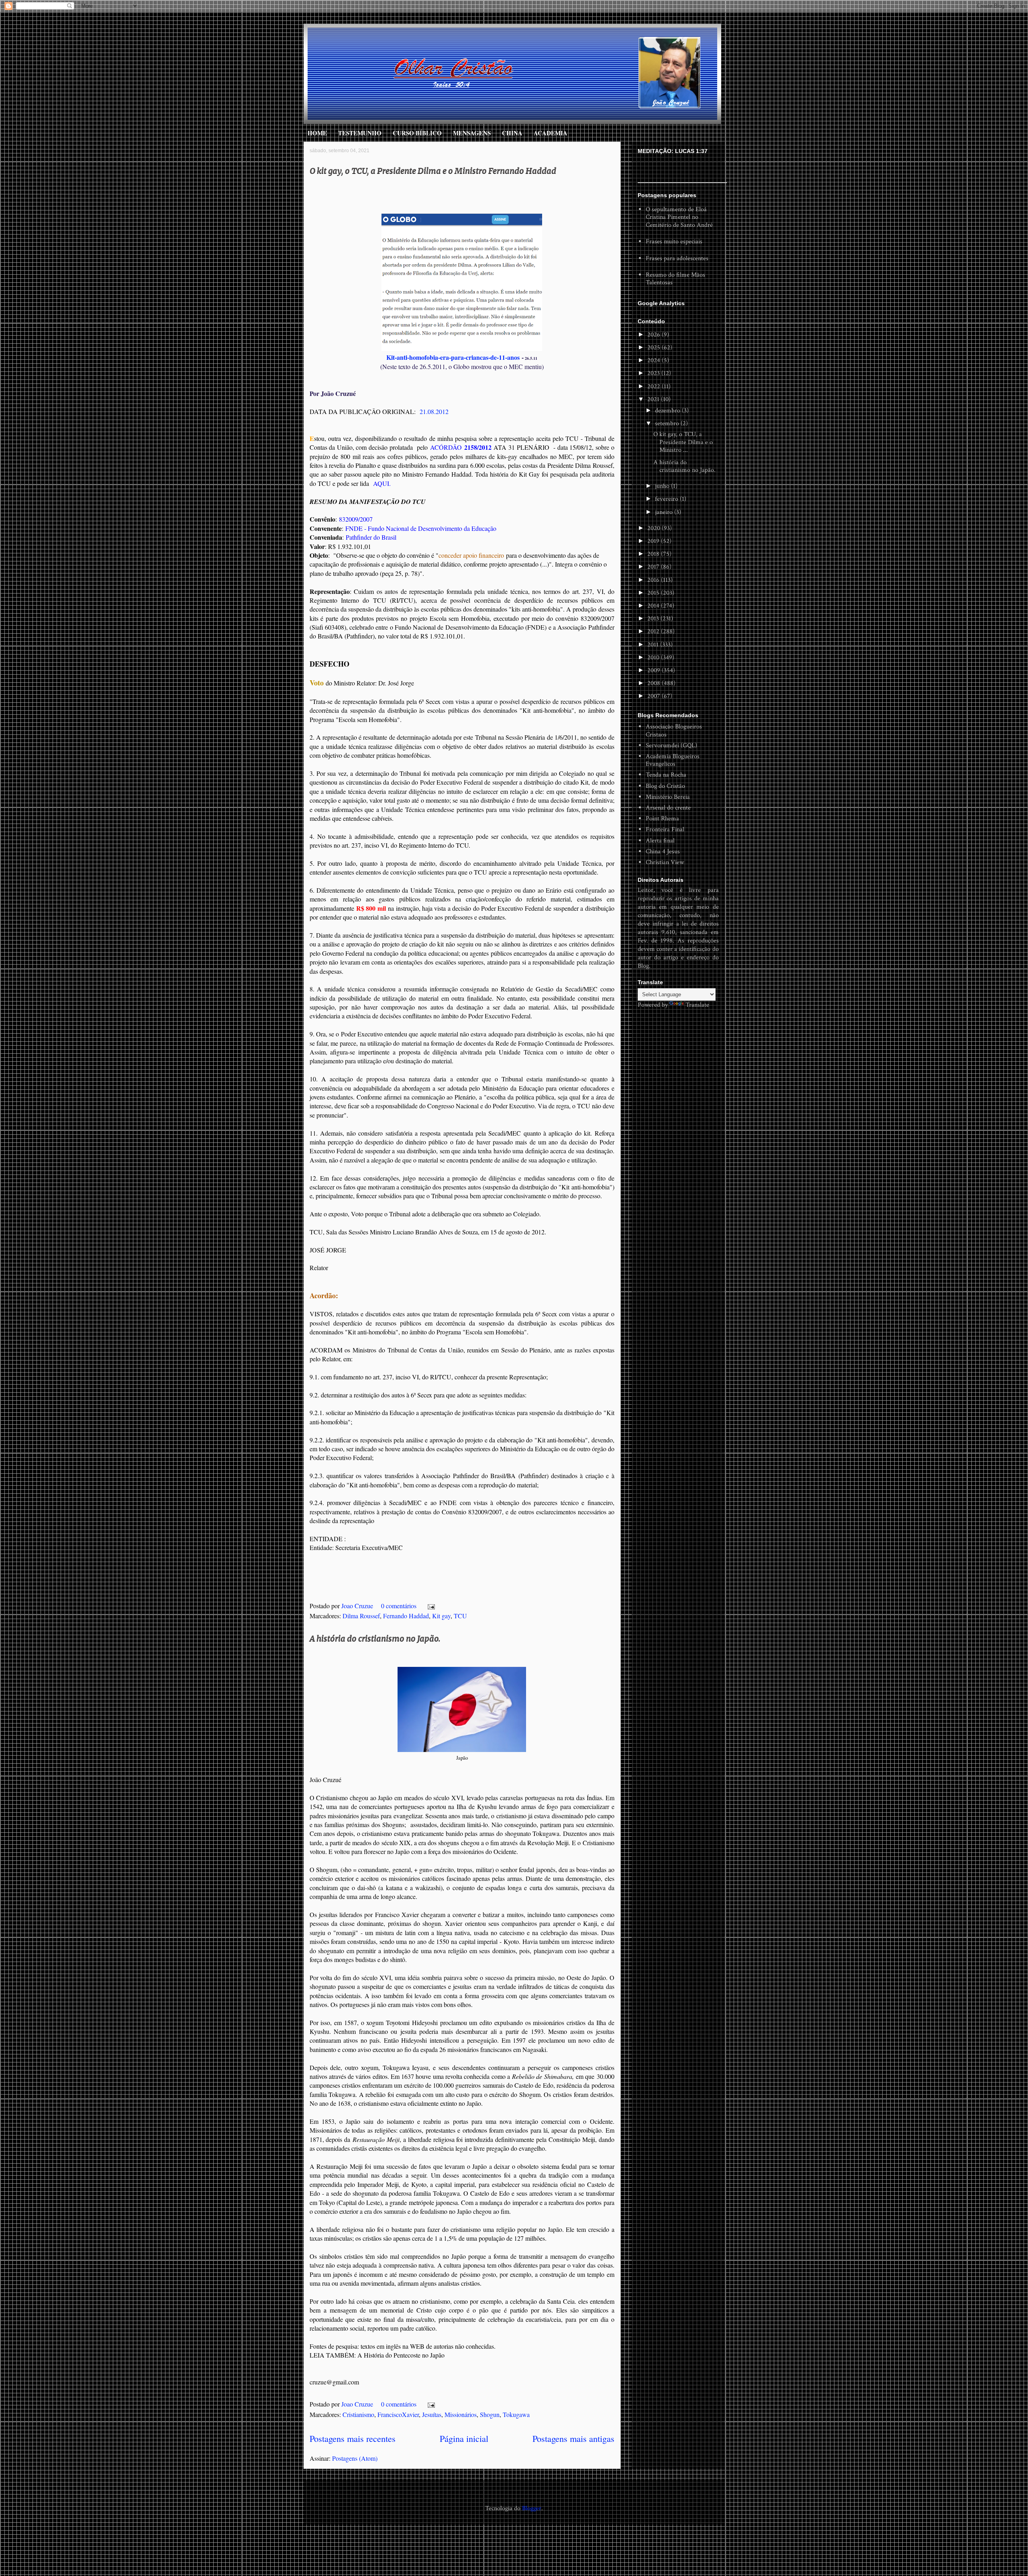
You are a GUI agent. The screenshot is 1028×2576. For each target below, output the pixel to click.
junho (663, 486)
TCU (460, 1616)
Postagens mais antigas (573, 2438)
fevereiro (667, 499)
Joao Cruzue (358, 1606)
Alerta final (660, 841)
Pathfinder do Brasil (371, 537)
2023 (654, 373)
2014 (654, 606)
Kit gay (441, 1616)
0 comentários (399, 1606)
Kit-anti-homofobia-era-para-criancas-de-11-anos (453, 357)
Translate (697, 1005)
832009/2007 (356, 519)
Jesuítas (432, 2414)
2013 (654, 619)
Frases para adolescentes (677, 258)
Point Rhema (662, 819)
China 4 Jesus (663, 852)
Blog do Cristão (665, 786)
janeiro (665, 512)
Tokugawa (516, 2414)
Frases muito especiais (674, 242)
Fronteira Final (665, 829)
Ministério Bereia (668, 797)
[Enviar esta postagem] (430, 1606)
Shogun (490, 2414)
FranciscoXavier (398, 2414)
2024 (655, 360)
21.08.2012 (434, 411)
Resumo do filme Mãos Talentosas (675, 279)
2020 (655, 528)
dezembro (668, 411)
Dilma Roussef (361, 1616)
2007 (655, 696)
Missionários (461, 2414)
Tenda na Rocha (666, 775)
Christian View (665, 862)
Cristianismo (358, 2414)
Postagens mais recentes (353, 2438)
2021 (654, 399)
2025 (655, 348)
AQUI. (382, 483)
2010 (654, 658)
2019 (654, 541)
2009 (655, 670)
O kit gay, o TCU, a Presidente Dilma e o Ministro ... (683, 442)
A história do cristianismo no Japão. (375, 1638)
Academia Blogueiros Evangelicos (673, 760)
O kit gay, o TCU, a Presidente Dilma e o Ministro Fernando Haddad (433, 170)
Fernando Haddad (406, 1616)
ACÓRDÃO (461, 447)
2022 (655, 387)
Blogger (532, 2508)
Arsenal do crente (668, 808)
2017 (654, 567)
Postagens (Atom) (355, 2458)
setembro (668, 423)
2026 (655, 335)
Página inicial (464, 2438)
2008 (655, 683)
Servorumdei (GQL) (671, 745)
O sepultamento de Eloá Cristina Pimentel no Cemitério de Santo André (679, 217)
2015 (654, 593)
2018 (654, 554)
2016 (654, 580)
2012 (654, 631)
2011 (654, 645)
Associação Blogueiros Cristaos (674, 730)
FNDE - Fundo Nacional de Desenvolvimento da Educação (421, 528)
